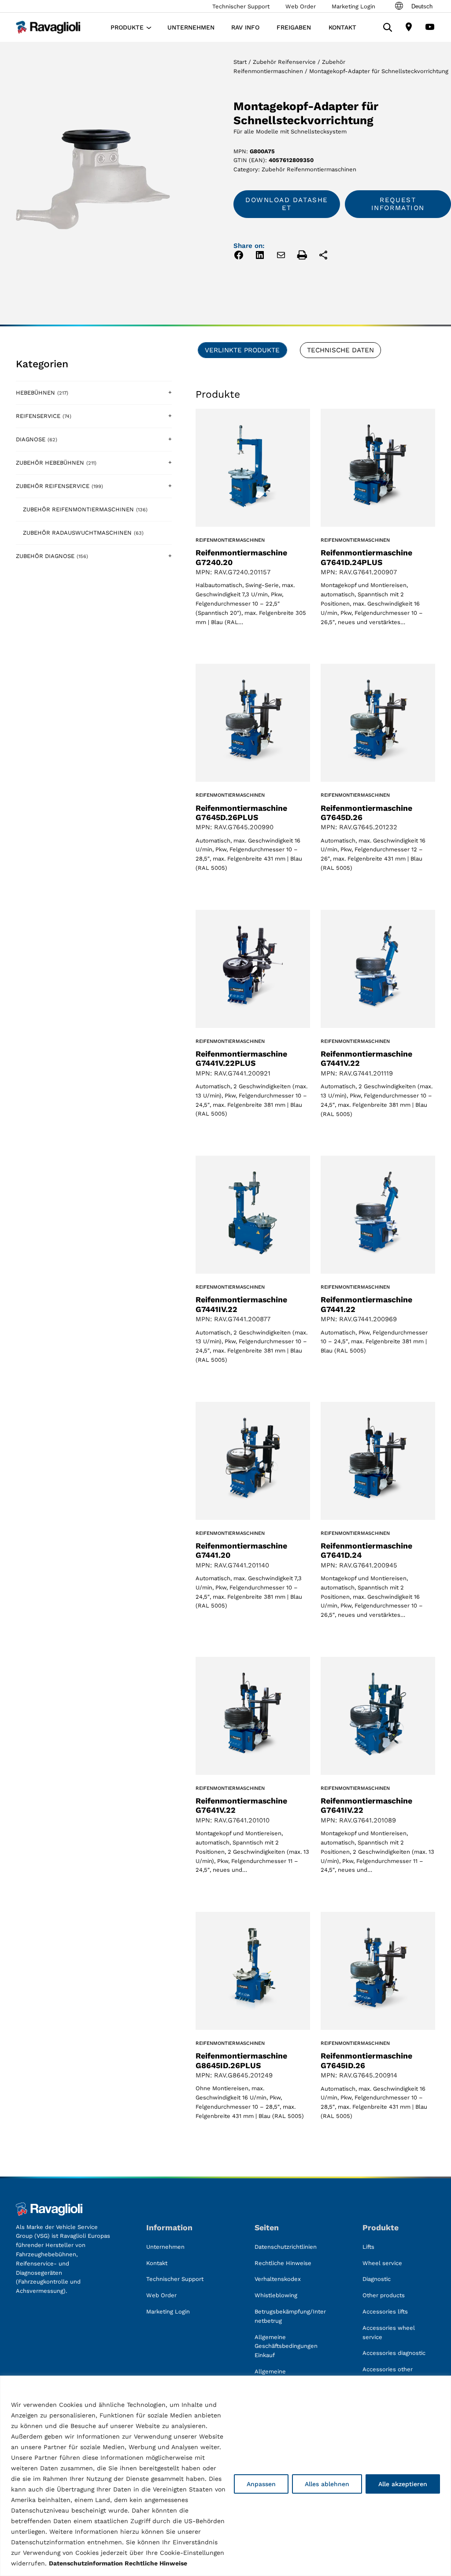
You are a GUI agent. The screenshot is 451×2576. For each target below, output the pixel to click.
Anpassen (261, 2484)
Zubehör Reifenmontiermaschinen (309, 169)
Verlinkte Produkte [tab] (242, 350)
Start (240, 62)
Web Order (301, 6)
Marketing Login (353, 6)
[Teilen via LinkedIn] (260, 257)
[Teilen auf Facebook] (239, 257)
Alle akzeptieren (403, 2484)
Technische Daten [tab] (340, 350)
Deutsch (422, 6)
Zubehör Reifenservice (284, 62)
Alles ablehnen (327, 2484)
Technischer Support (241, 6)
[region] (225, 2476)
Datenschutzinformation (86, 2563)
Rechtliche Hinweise (156, 2563)
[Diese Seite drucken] (302, 257)
